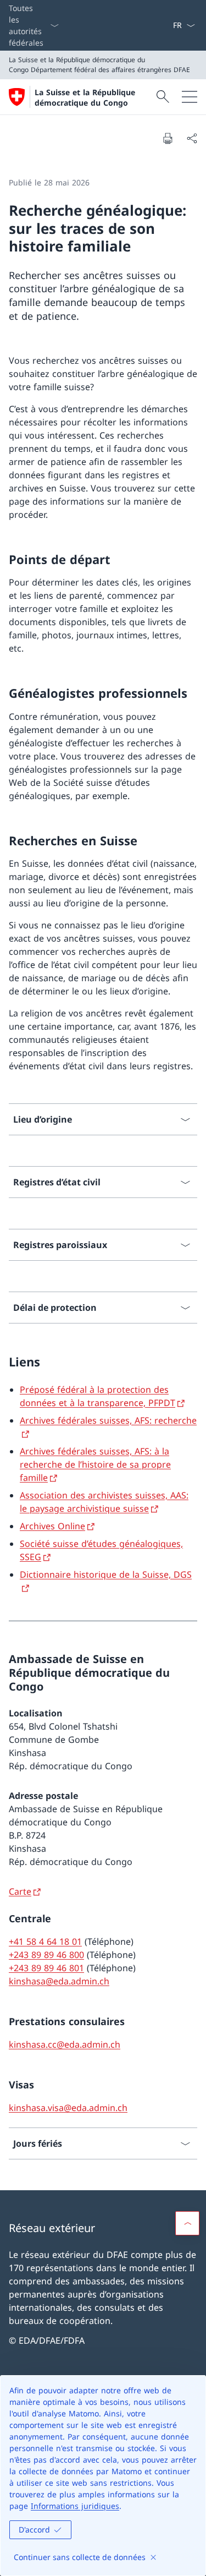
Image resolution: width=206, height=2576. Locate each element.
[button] (187, 2223)
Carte (20, 1891)
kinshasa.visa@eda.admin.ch (68, 2108)
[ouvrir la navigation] (190, 97)
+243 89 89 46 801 (46, 1968)
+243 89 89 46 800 (46, 1955)
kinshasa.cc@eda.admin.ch (65, 2044)
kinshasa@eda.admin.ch (59, 1981)
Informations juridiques (75, 2506)
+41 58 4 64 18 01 (45, 1941)
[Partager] (192, 138)
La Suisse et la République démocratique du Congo (85, 97)
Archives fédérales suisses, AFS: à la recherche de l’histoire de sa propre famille (95, 1464)
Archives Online (52, 1526)
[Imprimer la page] (168, 138)
